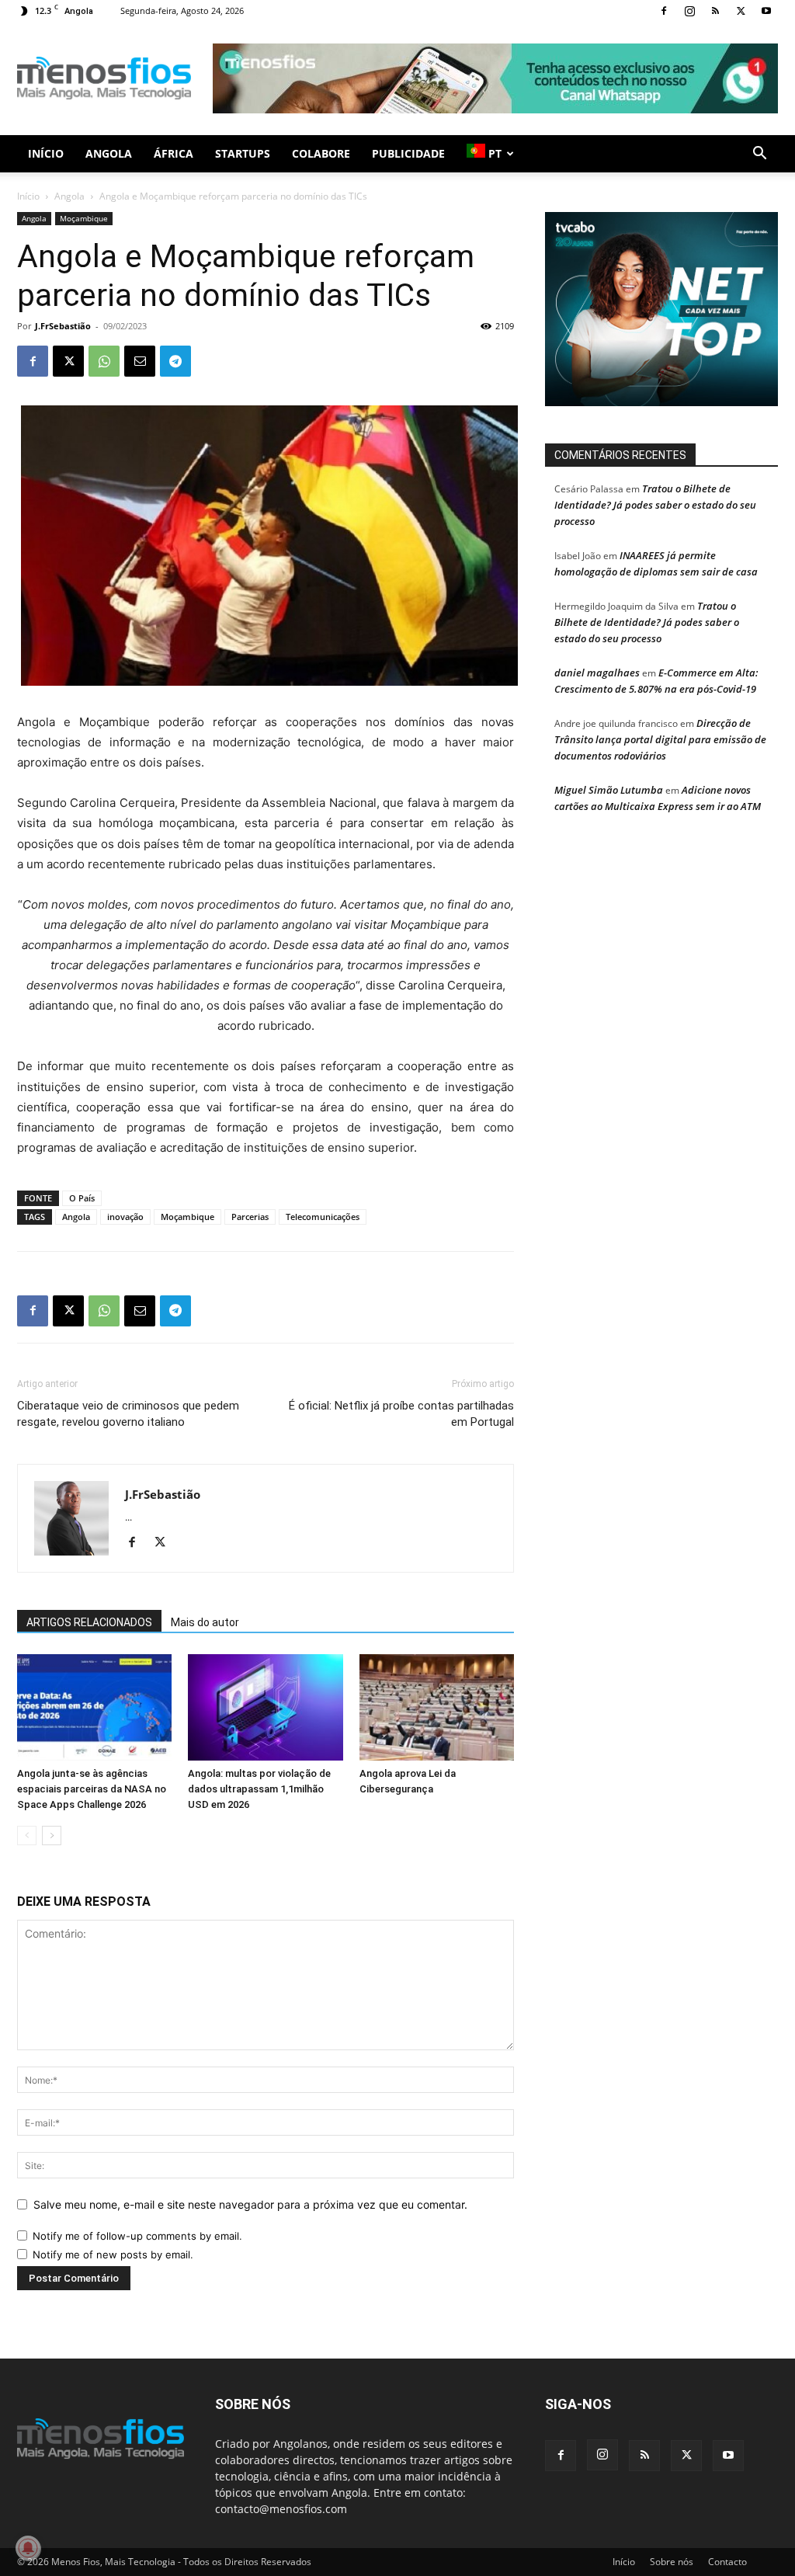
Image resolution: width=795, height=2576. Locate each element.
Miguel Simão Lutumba (609, 790)
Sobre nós (672, 2562)
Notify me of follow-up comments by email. (137, 2236)
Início (46, 153)
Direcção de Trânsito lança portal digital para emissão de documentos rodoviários (660, 739)
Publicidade (408, 153)
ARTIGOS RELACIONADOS (89, 1622)
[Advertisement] (495, 78)
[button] (759, 155)
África (174, 153)
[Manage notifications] (28, 2548)
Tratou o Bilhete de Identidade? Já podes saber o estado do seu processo (655, 505)
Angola (109, 153)
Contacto (727, 2562)
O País (82, 1198)
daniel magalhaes (597, 673)
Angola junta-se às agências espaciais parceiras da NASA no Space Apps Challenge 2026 (92, 1789)
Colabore (321, 153)
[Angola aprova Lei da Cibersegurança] (437, 1707)
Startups (243, 153)
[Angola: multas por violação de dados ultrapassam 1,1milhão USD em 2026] (265, 1707)
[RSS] (715, 11)
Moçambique (84, 218)
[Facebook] (664, 11)
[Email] (140, 361)
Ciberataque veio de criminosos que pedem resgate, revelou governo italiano (128, 1414)
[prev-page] (27, 1836)
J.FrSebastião (63, 326)
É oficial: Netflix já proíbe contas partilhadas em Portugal (401, 1414)
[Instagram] (689, 11)
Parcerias (250, 1217)
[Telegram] (175, 361)
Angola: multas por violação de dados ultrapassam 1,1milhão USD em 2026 (259, 1789)
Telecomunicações (323, 1217)
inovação (125, 1217)
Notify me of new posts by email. (113, 2254)
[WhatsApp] (104, 361)
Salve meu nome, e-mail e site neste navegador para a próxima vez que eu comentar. (250, 2204)
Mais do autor (205, 1622)
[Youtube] (766, 11)
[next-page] (52, 1836)
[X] (741, 11)
